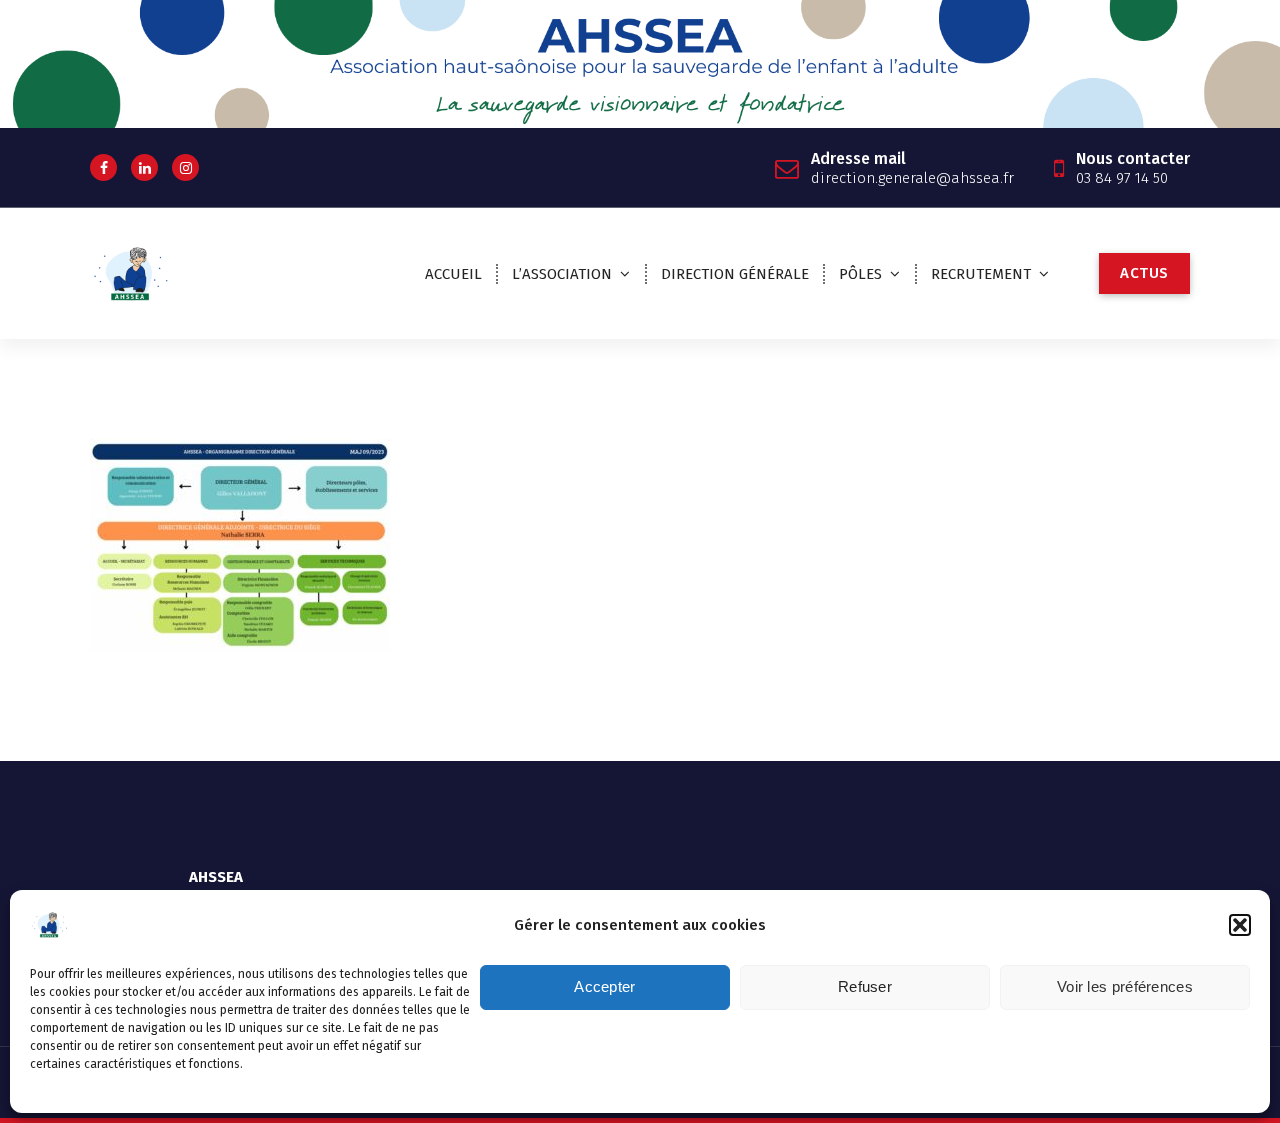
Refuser (865, 987)
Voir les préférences (1125, 987)
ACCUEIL (453, 274)
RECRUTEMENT (981, 274)
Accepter (604, 987)
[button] (1240, 925)
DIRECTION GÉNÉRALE (735, 274)
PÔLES (860, 274)
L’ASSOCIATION (562, 274)
